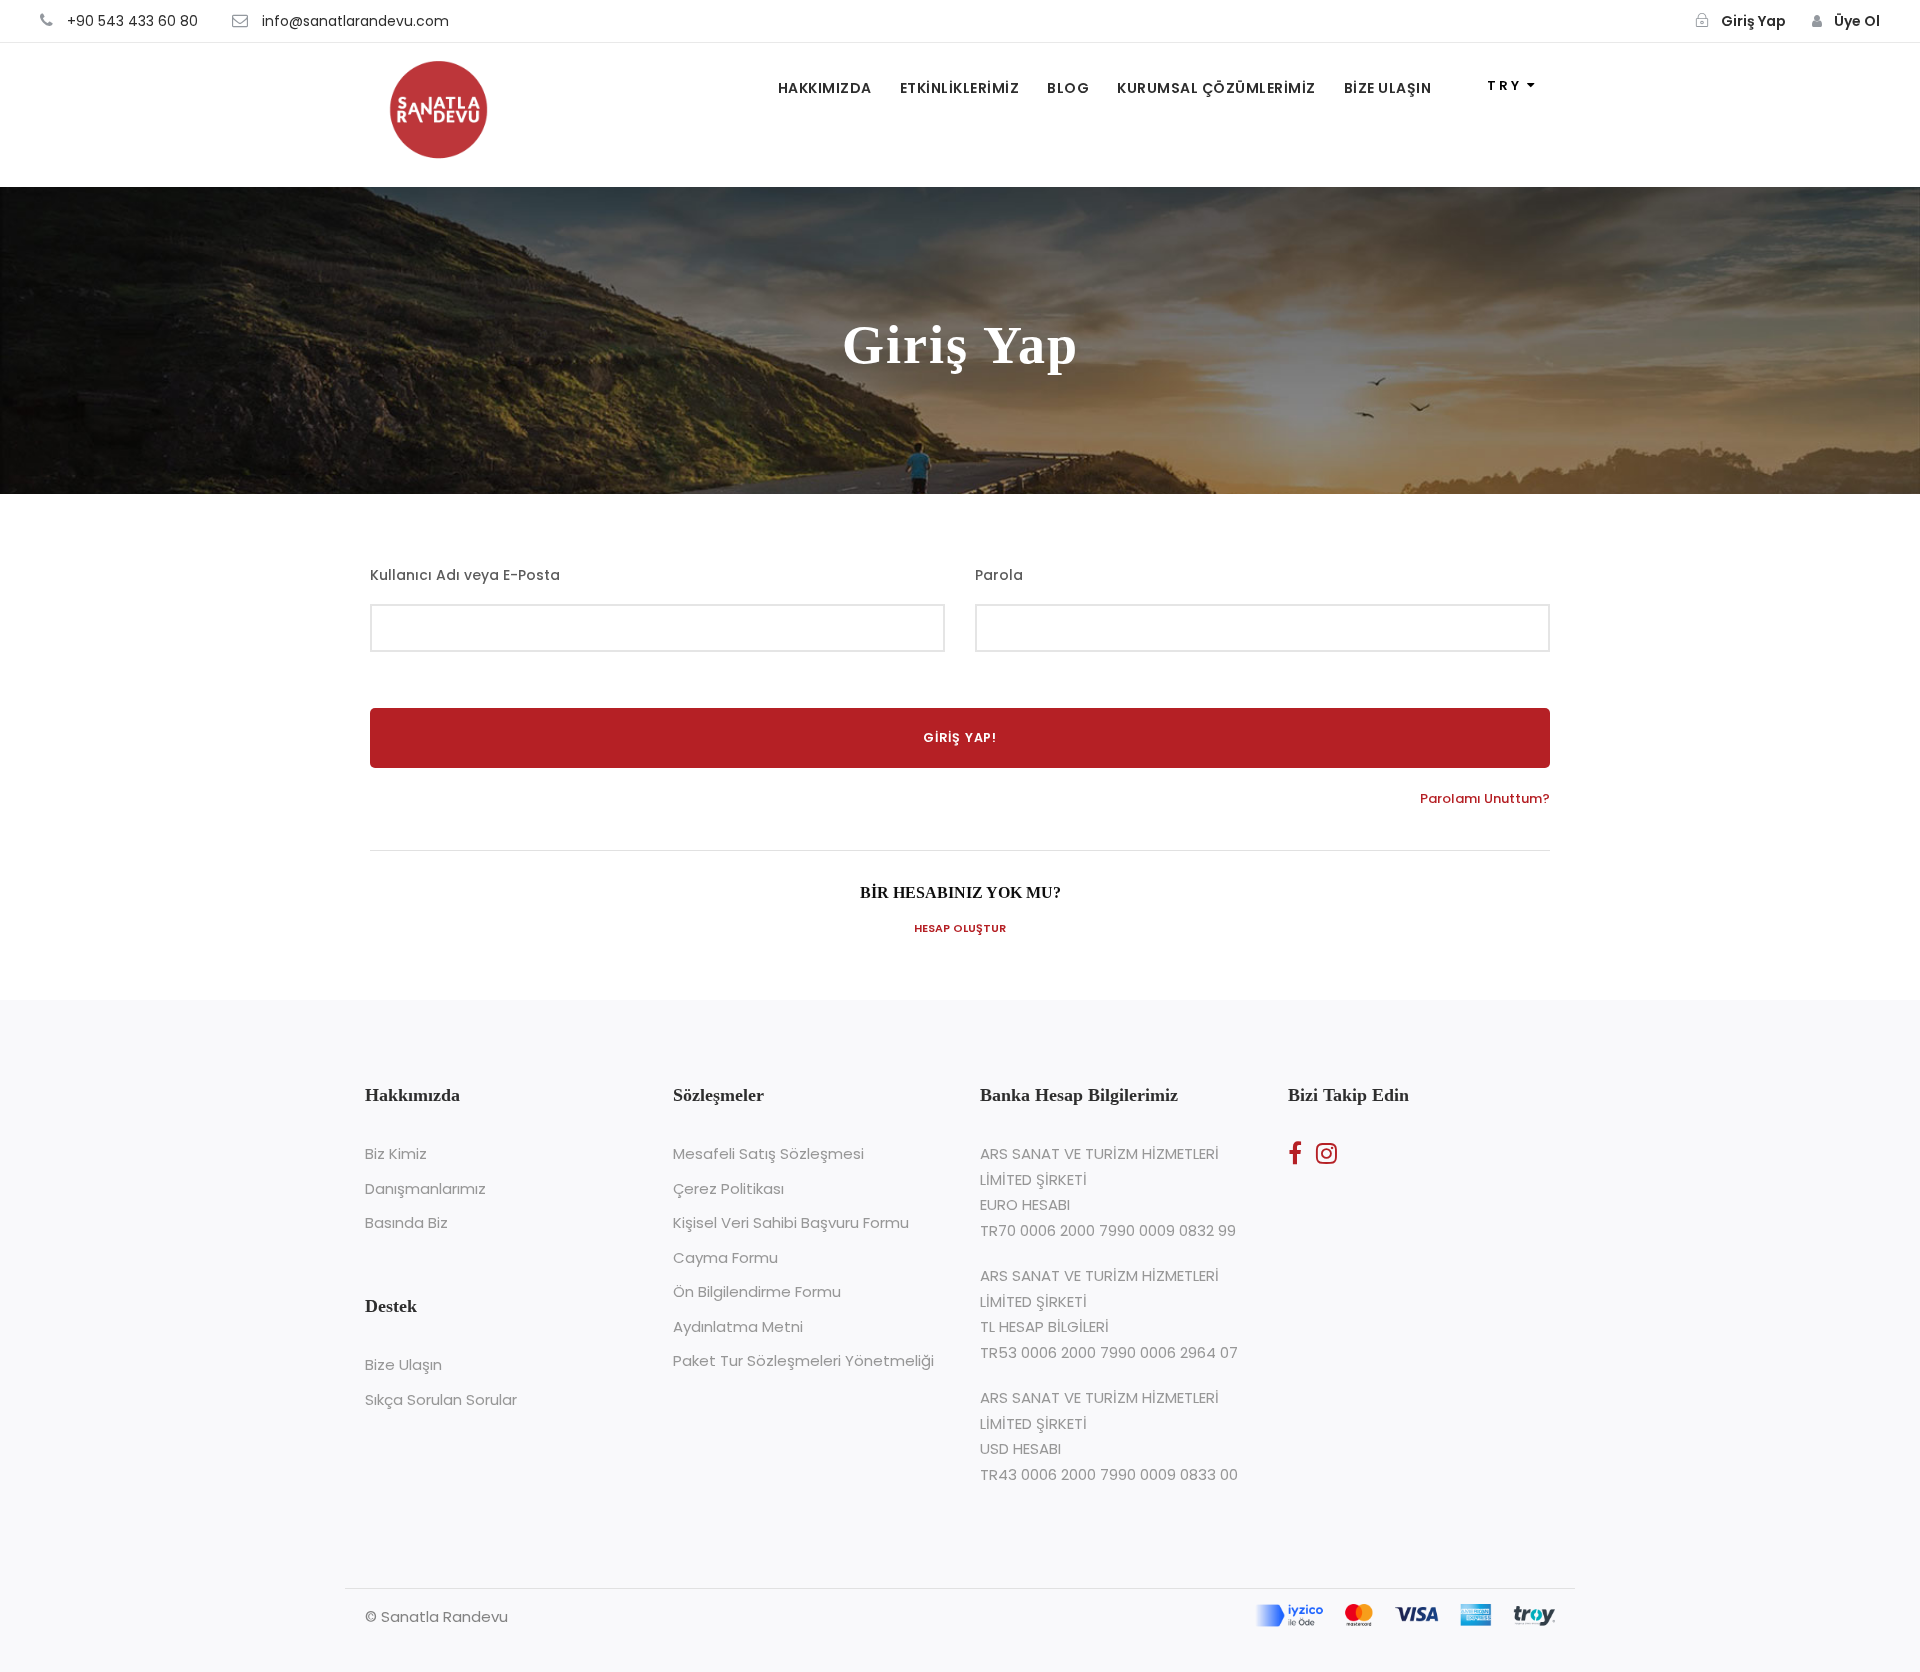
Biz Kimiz (396, 1153)
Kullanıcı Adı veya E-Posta (465, 575)
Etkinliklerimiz (960, 88)
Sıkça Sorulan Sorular (441, 1399)
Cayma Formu (725, 1257)
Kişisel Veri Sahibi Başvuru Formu (791, 1222)
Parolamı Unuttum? (1485, 798)
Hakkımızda (825, 88)
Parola (999, 575)
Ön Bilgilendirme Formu (757, 1291)
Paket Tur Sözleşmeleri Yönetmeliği (803, 1360)
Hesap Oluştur (960, 928)
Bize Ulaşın (1388, 88)
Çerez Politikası (728, 1188)
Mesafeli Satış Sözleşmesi (768, 1153)
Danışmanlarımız (425, 1188)
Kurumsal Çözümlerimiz (1216, 88)
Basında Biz (406, 1222)
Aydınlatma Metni (738, 1326)
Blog (1068, 88)
